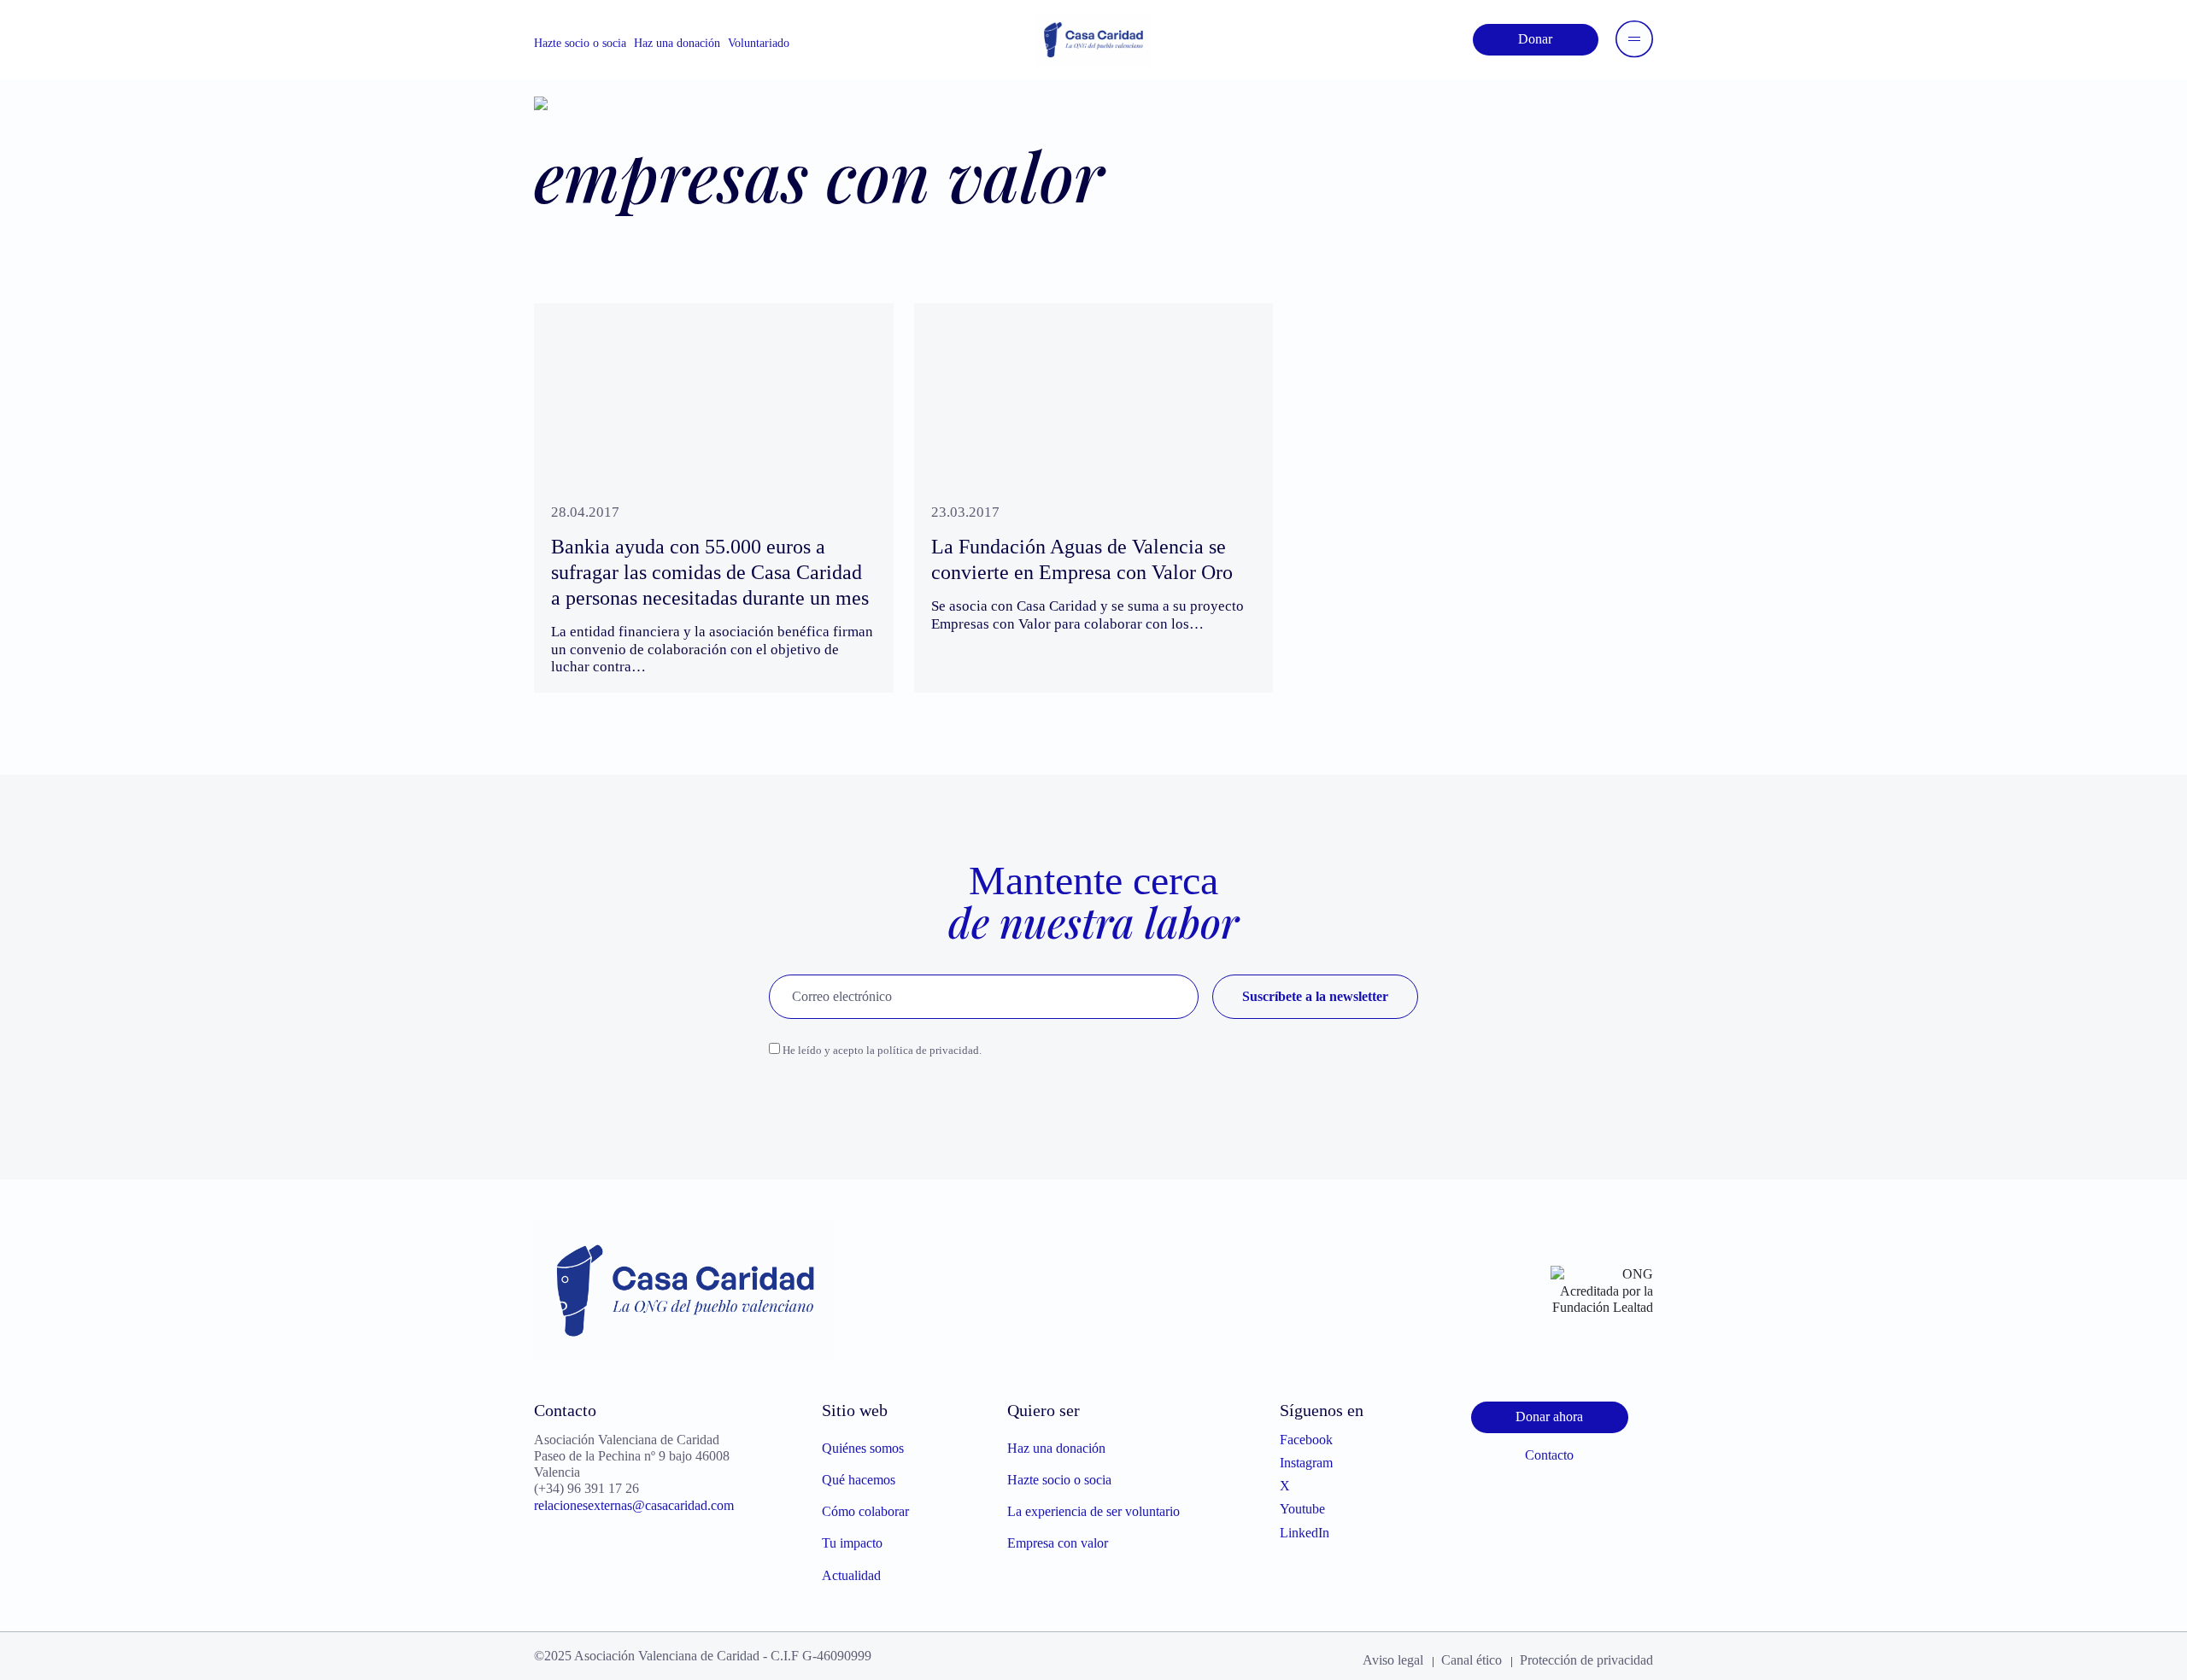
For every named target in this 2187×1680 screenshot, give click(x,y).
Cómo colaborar (865, 1511)
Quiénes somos (863, 1448)
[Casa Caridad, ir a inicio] (1093, 38)
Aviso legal (1393, 1660)
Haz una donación (677, 43)
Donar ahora (1549, 1417)
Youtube (1302, 1509)
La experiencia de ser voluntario (1093, 1511)
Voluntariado (759, 43)
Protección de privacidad (1586, 1660)
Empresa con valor (1058, 1543)
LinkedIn (1305, 1533)
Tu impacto (852, 1543)
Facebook (1306, 1440)
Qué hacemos (859, 1480)
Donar (1535, 39)
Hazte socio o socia (580, 43)
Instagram (1306, 1463)
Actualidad (851, 1575)
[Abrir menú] (1634, 39)
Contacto (1549, 1455)
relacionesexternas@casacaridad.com (634, 1505)
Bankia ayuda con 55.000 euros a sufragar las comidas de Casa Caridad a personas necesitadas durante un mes (710, 572)
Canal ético (1472, 1660)
